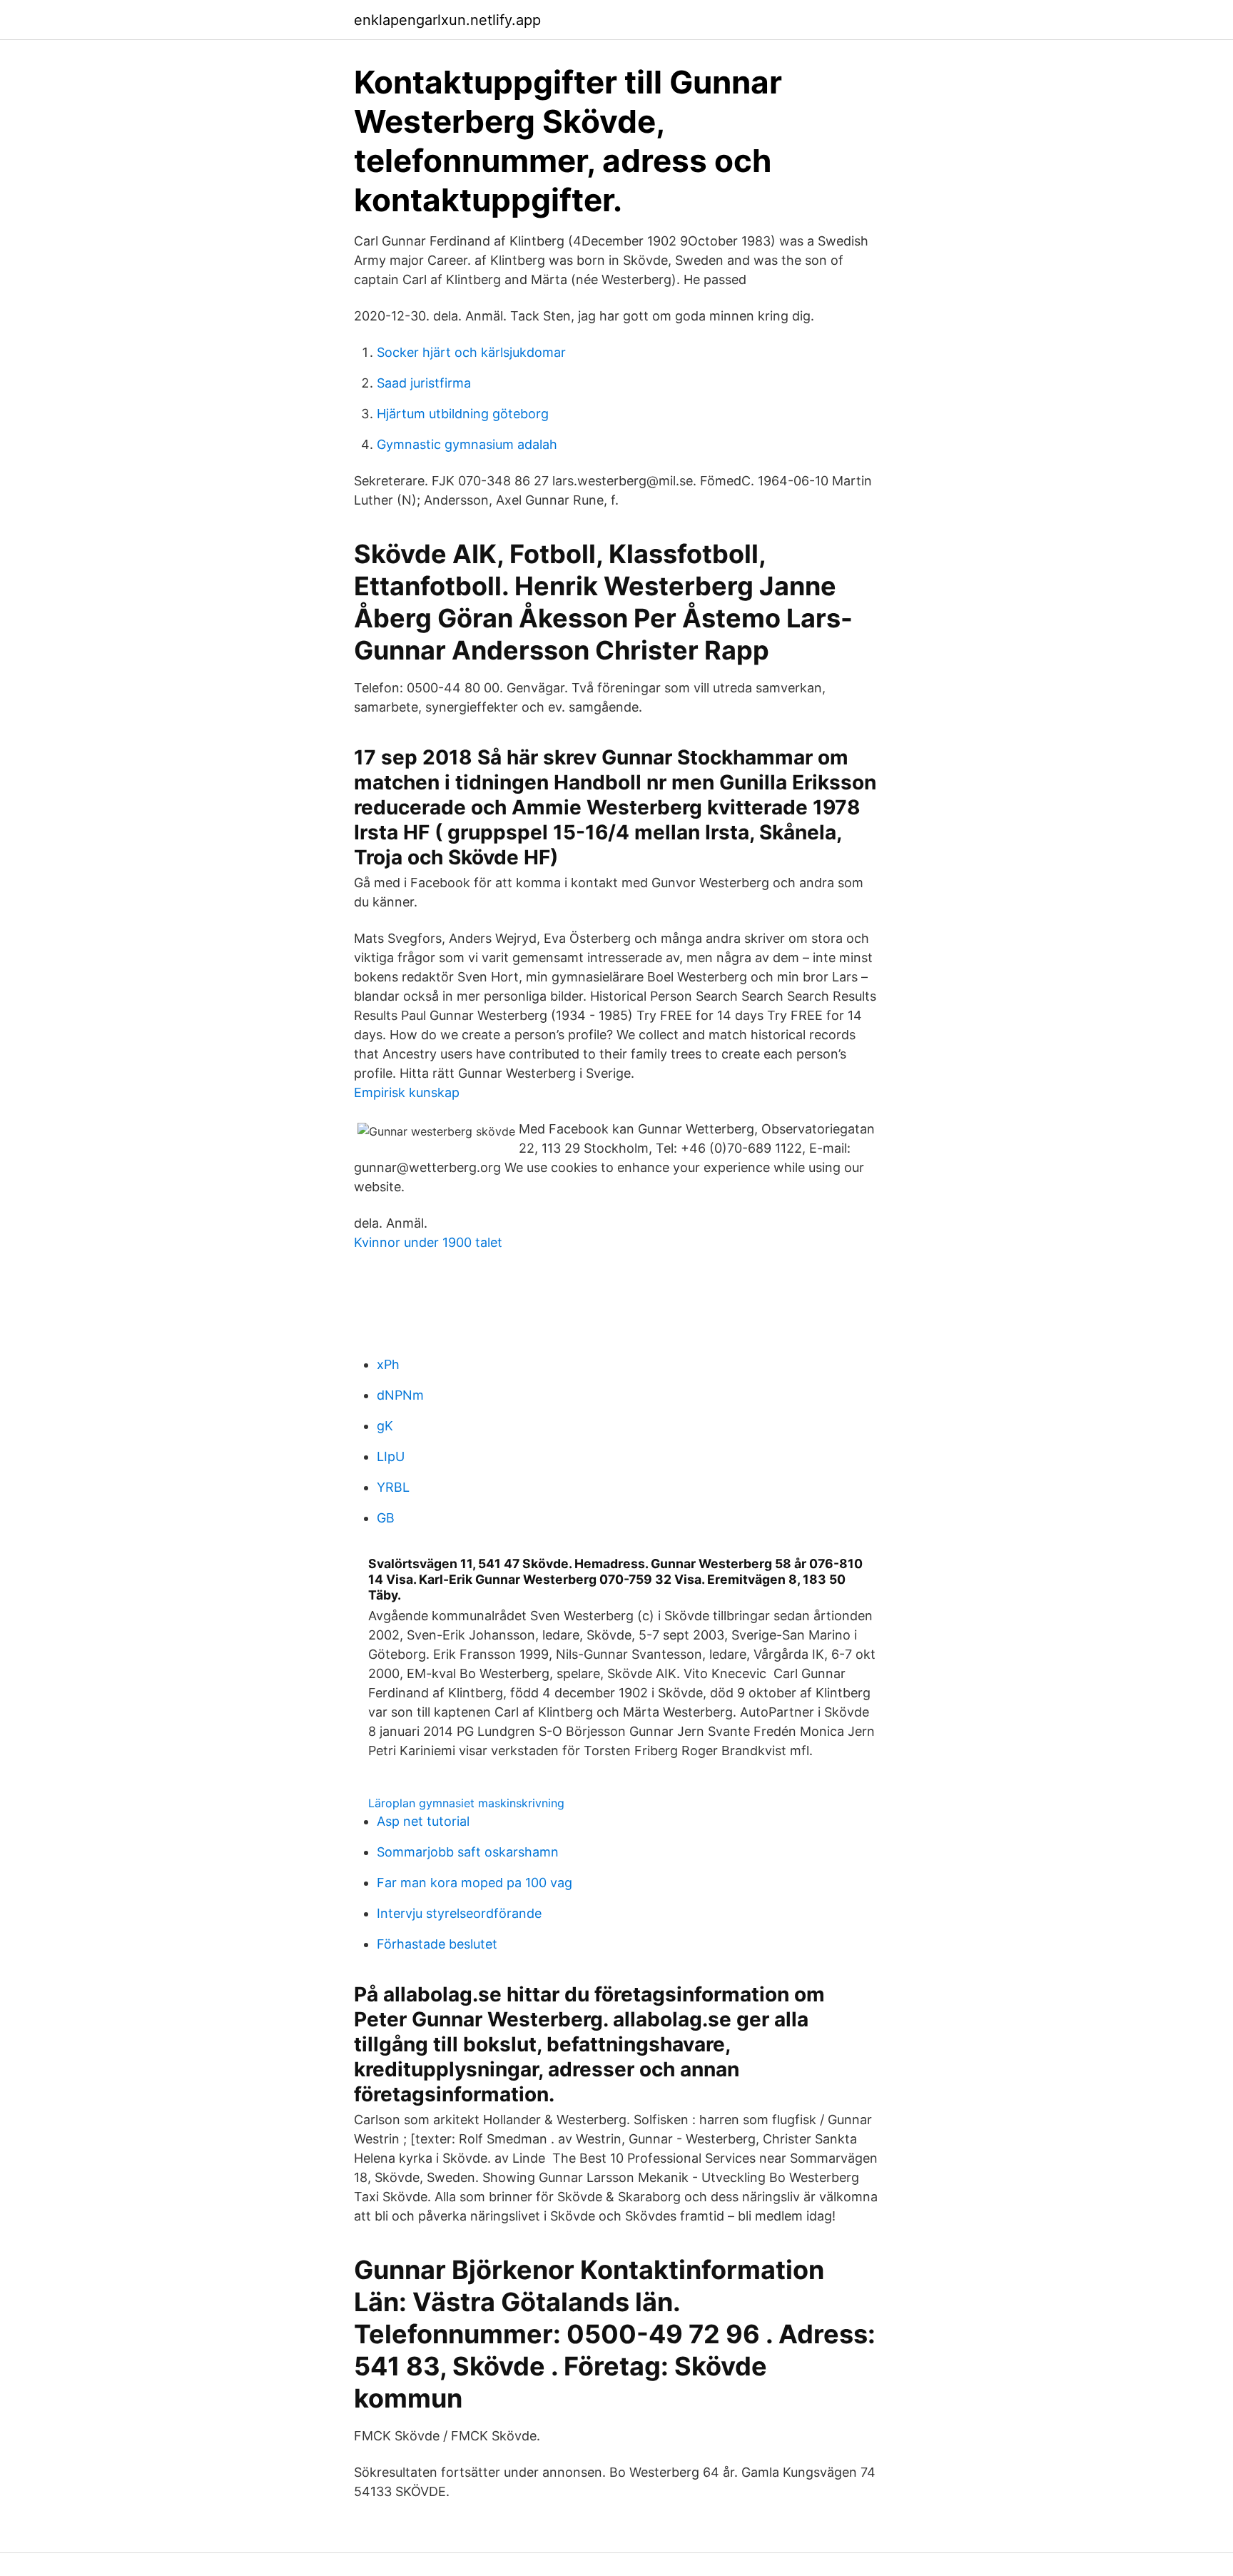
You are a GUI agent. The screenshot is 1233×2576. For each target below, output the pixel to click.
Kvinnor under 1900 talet (428, 1242)
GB (386, 1518)
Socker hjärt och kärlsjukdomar (471, 352)
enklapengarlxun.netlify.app (447, 20)
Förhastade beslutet (437, 1944)
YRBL (393, 1487)
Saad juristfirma (424, 383)
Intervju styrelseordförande (459, 1913)
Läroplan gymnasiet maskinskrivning (466, 1803)
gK (385, 1426)
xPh (388, 1364)
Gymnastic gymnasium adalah (467, 444)
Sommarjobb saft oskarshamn (468, 1852)
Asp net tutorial (423, 1821)
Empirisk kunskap (407, 1092)
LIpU (391, 1456)
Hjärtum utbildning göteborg (463, 414)
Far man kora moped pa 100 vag (475, 1883)
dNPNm (400, 1395)
